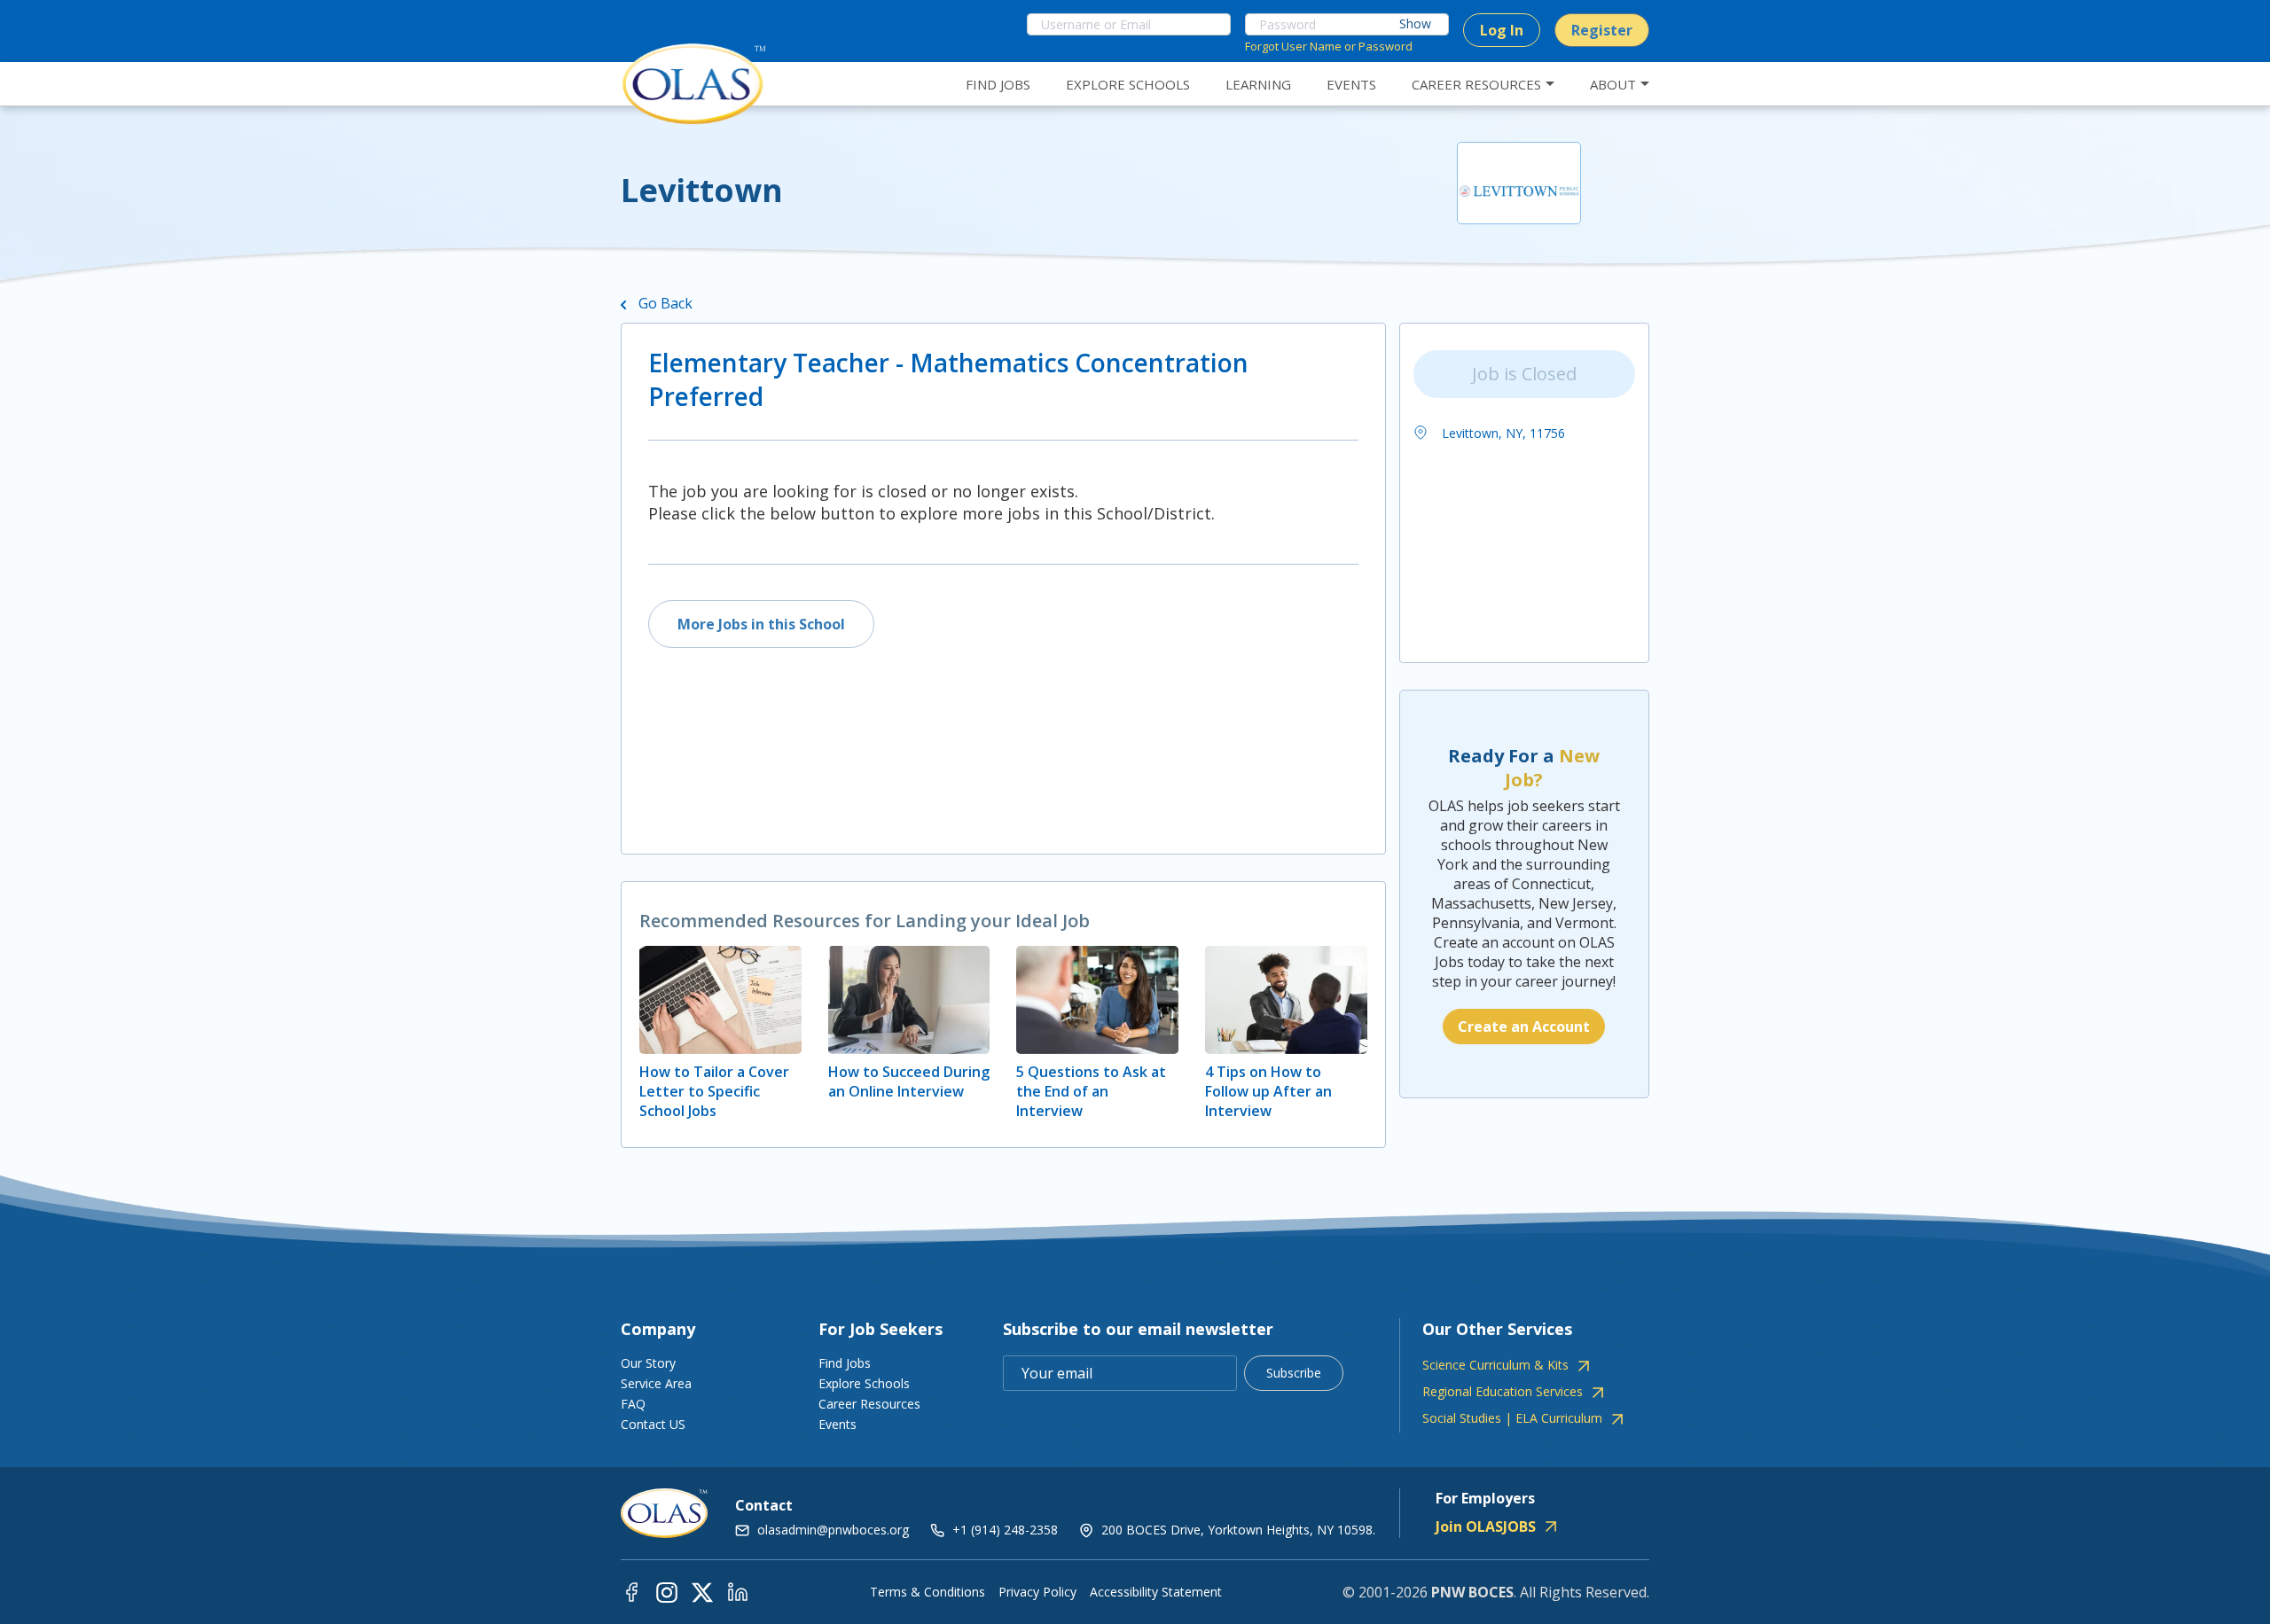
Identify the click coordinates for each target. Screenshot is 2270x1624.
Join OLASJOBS (1486, 1526)
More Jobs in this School (761, 624)
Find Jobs (845, 1363)
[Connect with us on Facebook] (631, 1592)
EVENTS (1351, 84)
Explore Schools (864, 1383)
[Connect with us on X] (702, 1592)
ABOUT (1613, 84)
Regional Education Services (1503, 1392)
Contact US (653, 1424)
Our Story (648, 1363)
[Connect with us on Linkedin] (738, 1592)
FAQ (633, 1404)
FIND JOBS (998, 84)
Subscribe (1294, 1373)
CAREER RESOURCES (1476, 84)
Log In (1502, 30)
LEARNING (1258, 84)
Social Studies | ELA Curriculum (1512, 1418)
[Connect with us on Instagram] (667, 1592)
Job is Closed (1524, 374)
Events (838, 1424)
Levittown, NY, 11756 (1502, 433)
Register (1602, 30)
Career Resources (869, 1404)
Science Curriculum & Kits (1495, 1365)
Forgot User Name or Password (1329, 46)
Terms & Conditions (928, 1592)
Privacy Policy (1037, 1592)
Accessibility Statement (1156, 1592)
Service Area (656, 1383)
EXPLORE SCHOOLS (1128, 84)
